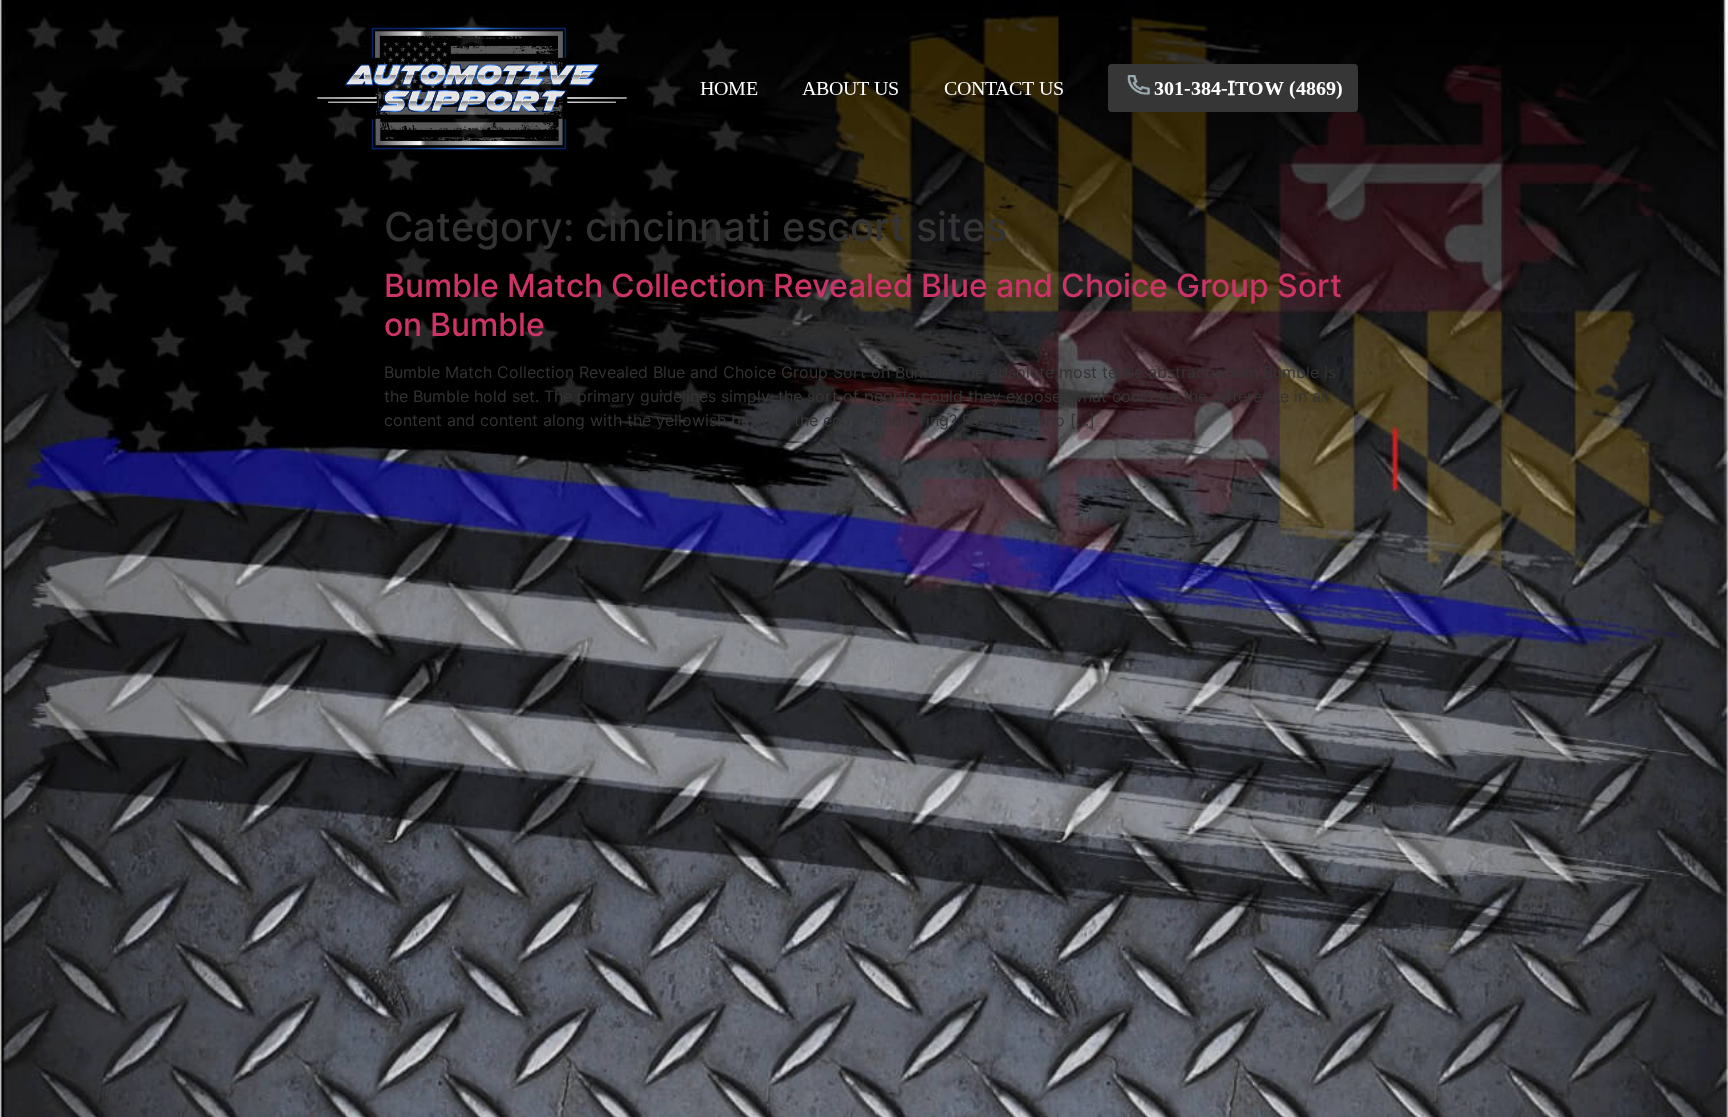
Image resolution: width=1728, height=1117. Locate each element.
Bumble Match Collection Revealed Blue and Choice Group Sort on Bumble (863, 304)
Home (729, 88)
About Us (850, 88)
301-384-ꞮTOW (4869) (1248, 88)
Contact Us (1004, 88)
